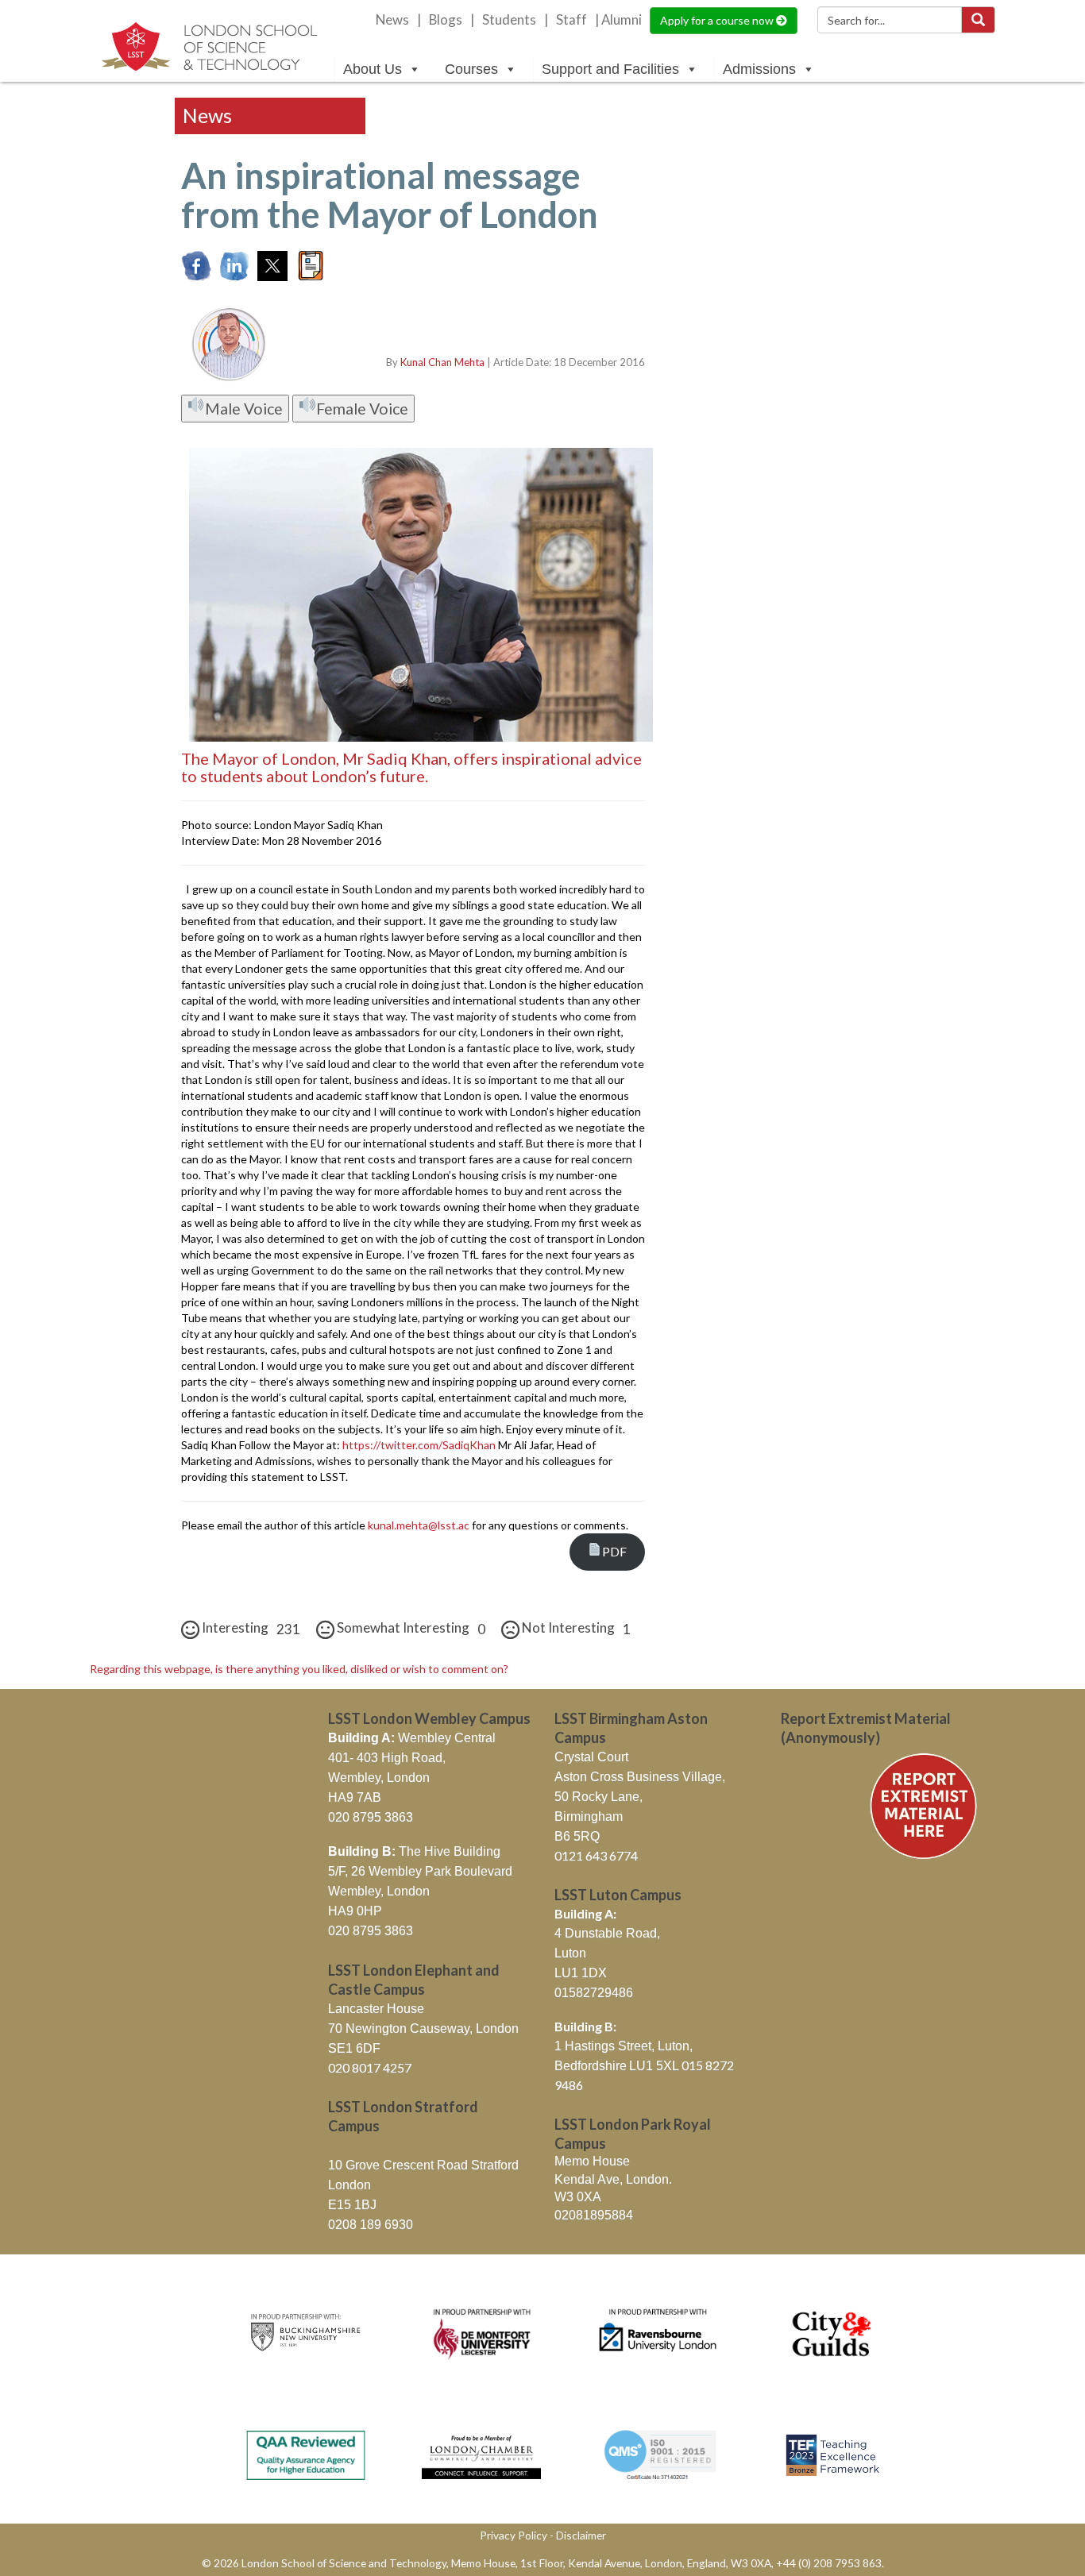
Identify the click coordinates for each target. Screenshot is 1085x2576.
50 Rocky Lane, (598, 1797)
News (392, 20)
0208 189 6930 (371, 2225)
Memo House (592, 2161)
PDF (614, 1551)
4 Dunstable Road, (607, 1933)
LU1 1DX (581, 1973)
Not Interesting (575, 1628)
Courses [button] (471, 69)
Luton (570, 1953)
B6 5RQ (577, 1836)
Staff (571, 20)
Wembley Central (412, 1738)
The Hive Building (414, 1851)
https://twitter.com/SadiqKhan (419, 1445)
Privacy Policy (514, 2535)
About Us (373, 69)
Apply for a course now (718, 20)
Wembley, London (379, 1778)
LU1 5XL (655, 2066)
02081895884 (594, 2215)
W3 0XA (578, 2197)
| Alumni (618, 20)
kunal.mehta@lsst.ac (419, 1525)
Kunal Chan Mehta (442, 362)
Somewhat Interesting (410, 1628)
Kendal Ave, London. (613, 2179)
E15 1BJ (352, 2205)
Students (509, 20)
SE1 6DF (354, 2048)
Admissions (759, 69)
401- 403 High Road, (387, 1758)
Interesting (250, 1628)
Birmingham (589, 1816)
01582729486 (594, 1993)
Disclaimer (581, 2535)
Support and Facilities (610, 69)
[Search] (978, 20)
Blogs (446, 20)
